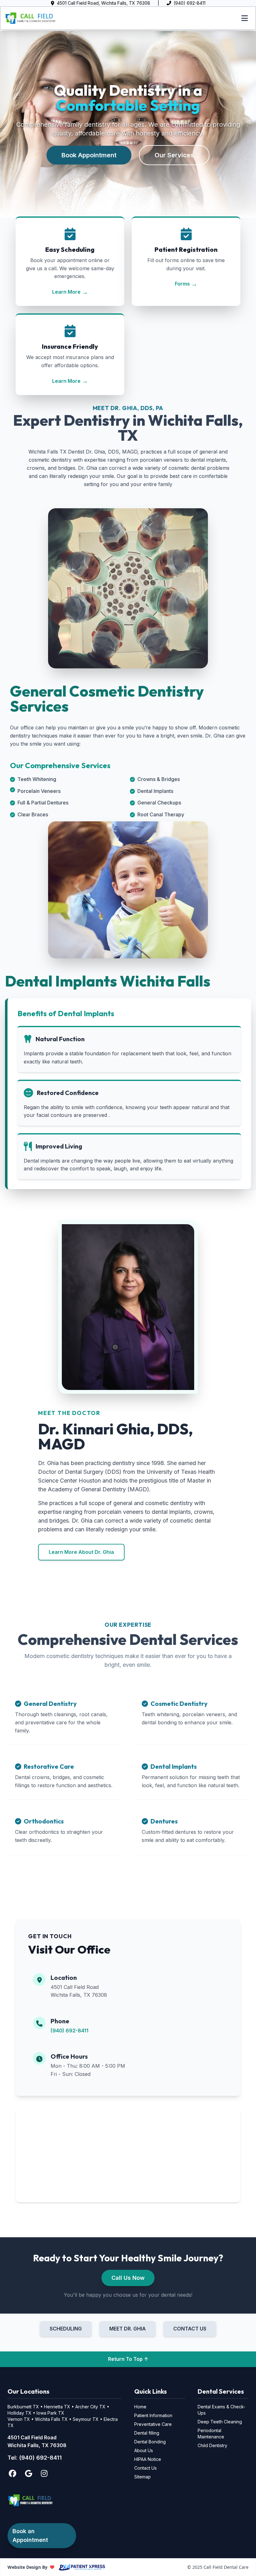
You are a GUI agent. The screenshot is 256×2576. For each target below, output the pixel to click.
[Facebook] (12, 2473)
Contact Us (145, 2468)
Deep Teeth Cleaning (220, 2422)
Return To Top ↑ (128, 2359)
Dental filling (147, 2433)
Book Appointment (89, 155)
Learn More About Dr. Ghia (81, 1552)
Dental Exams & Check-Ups (222, 2410)
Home (140, 2407)
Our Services (174, 155)
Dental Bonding (150, 2442)
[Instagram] (44, 2473)
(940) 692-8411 (69, 2031)
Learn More (70, 292)
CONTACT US (190, 2329)
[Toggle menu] (245, 18)
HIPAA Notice (148, 2459)
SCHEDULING (66, 2329)
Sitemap (143, 2477)
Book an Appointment (30, 2535)
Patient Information (153, 2415)
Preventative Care (153, 2424)
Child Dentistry (212, 2445)
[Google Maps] (29, 2473)
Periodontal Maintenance (211, 2434)
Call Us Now (128, 2278)
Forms (186, 284)
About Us (144, 2450)
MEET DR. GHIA (128, 2329)
